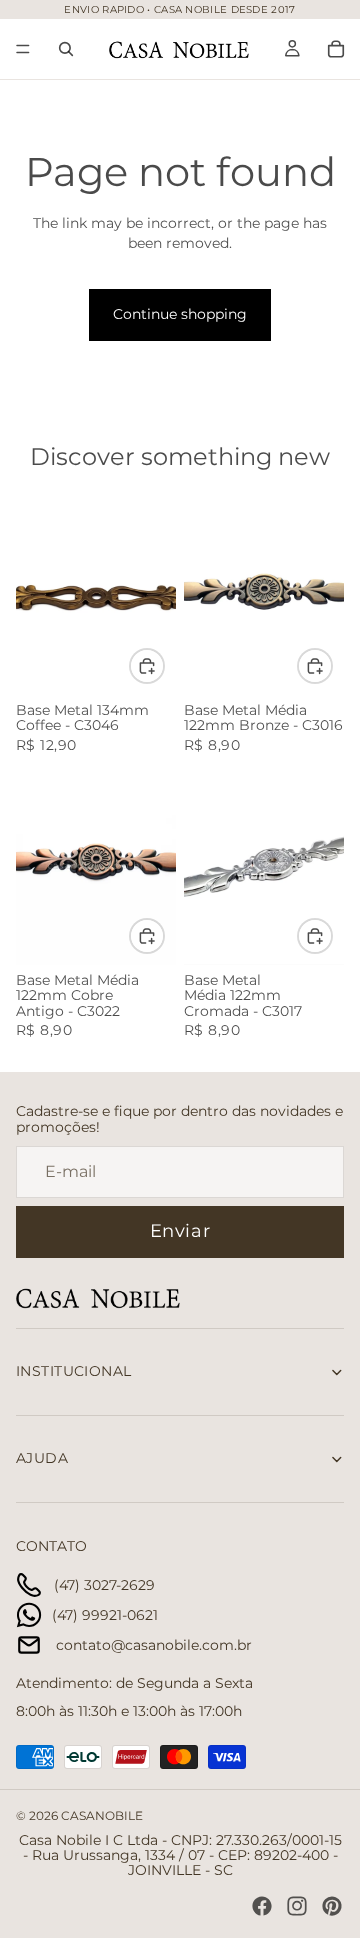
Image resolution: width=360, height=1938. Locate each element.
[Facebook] (262, 1906)
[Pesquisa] (66, 49)
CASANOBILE (102, 1815)
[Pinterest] (332, 1906)
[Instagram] (297, 1906)
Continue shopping (180, 314)
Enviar (180, 1231)
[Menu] (23, 49)
